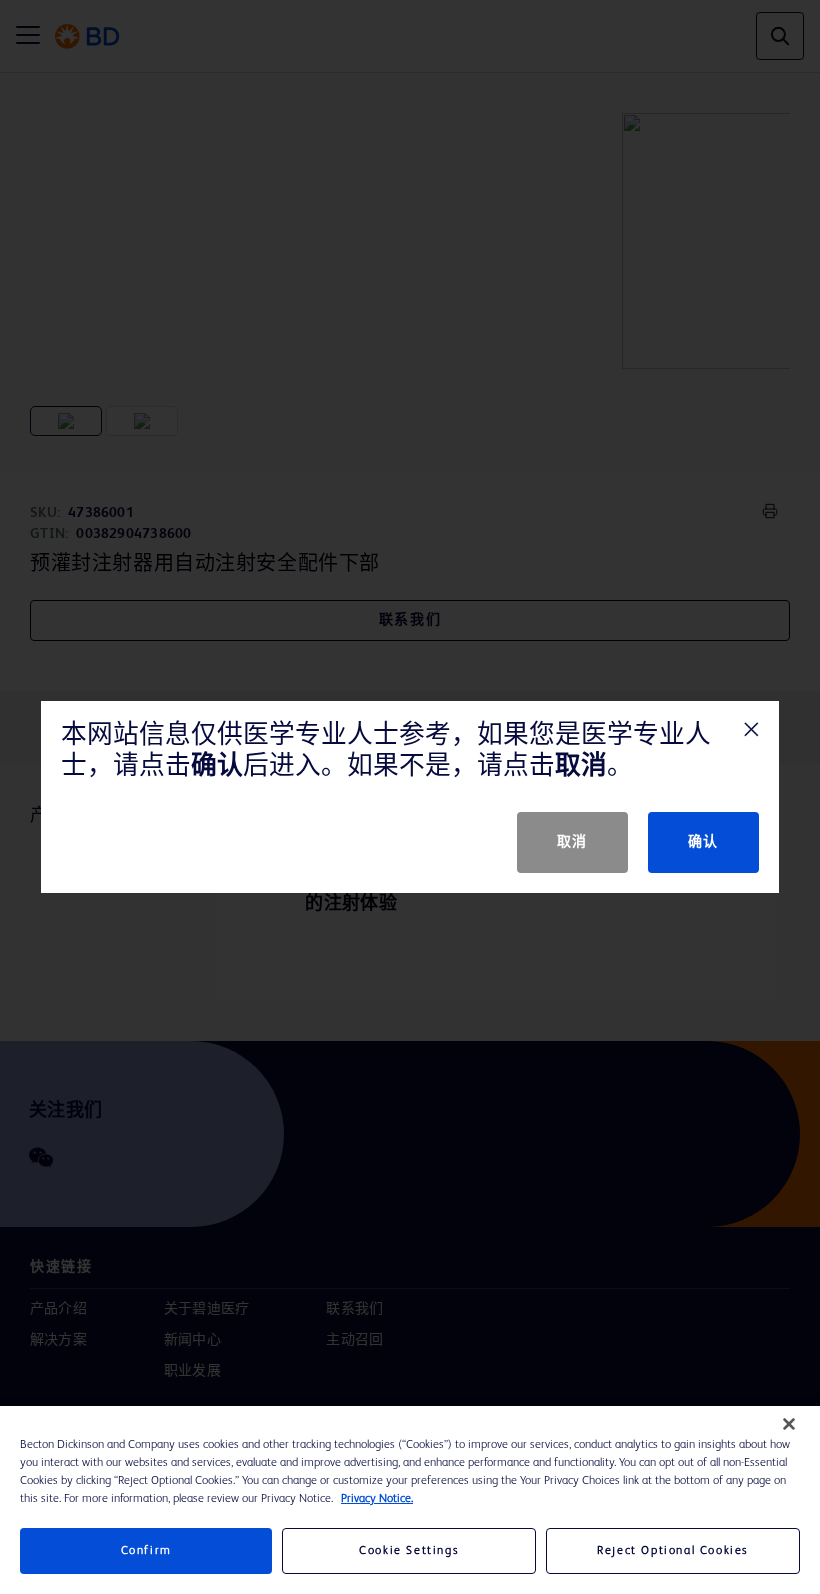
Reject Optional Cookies (673, 1551)
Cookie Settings (409, 1551)
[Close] (789, 1424)
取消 (572, 842)
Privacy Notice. (377, 1499)
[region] (410, 1500)
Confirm (146, 1551)
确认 (703, 842)
